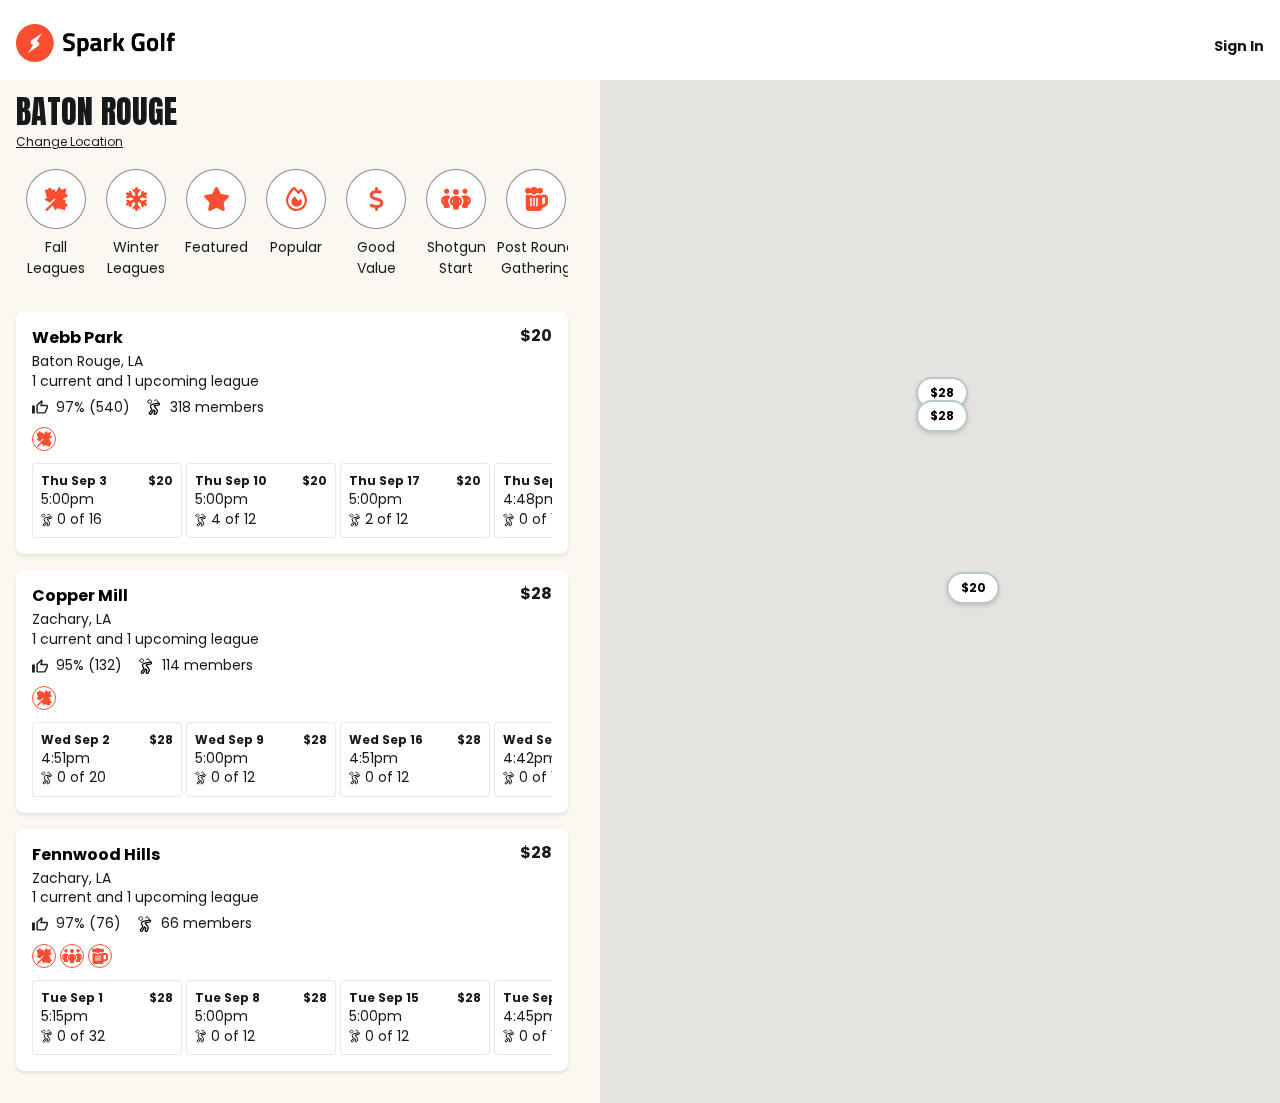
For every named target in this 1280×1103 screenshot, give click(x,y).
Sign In (1239, 46)
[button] (973, 588)
